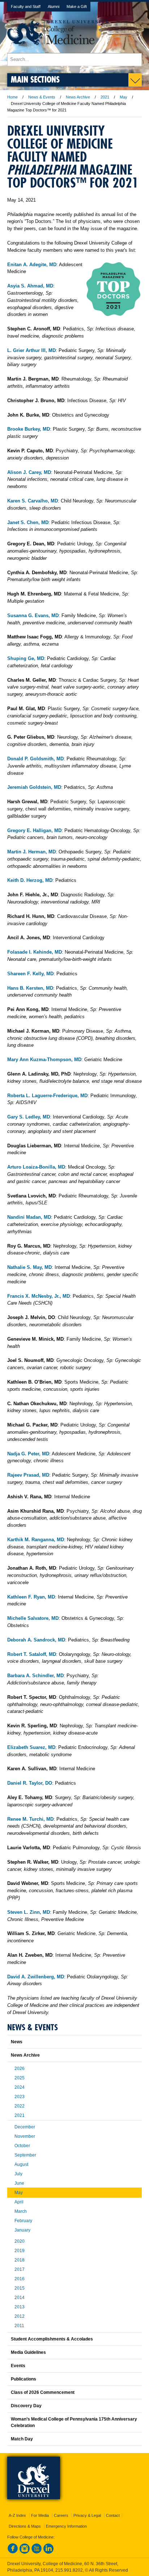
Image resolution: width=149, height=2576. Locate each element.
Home (12, 97)
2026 (20, 2069)
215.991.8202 (69, 2570)
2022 (20, 2106)
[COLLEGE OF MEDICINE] (58, 50)
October (22, 2146)
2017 (20, 2269)
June (19, 2183)
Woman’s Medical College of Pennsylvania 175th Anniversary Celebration (74, 2422)
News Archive (78, 97)
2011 (19, 2326)
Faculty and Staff (26, 6)
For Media (40, 2515)
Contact (113, 2515)
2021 (105, 97)
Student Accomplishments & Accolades (52, 2339)
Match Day (22, 2439)
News (17, 2042)
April (19, 2202)
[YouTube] (37, 2552)
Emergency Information (66, 2526)
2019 (20, 2251)
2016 (20, 2279)
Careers (61, 2515)
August (21, 2164)
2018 (20, 2260)
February (23, 2221)
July (18, 2174)
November (25, 2136)
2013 (20, 2307)
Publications (24, 2379)
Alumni (54, 6)
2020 (20, 2241)
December (25, 2127)
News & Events (42, 97)
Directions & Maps (25, 2526)
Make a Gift (77, 6)
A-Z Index (17, 2515)
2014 (20, 2298)
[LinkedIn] (48, 2552)
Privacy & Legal (87, 2515)
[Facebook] (13, 2552)
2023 (20, 2097)
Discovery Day (26, 2406)
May (124, 97)
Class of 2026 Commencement (43, 2392)
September (25, 2155)
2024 (20, 2087)
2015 (20, 2288)
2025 (20, 2078)
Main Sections (35, 79)
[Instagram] (25, 2552)
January (22, 2230)
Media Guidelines (28, 2352)
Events (18, 2366)
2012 (20, 2316)
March (21, 2211)
